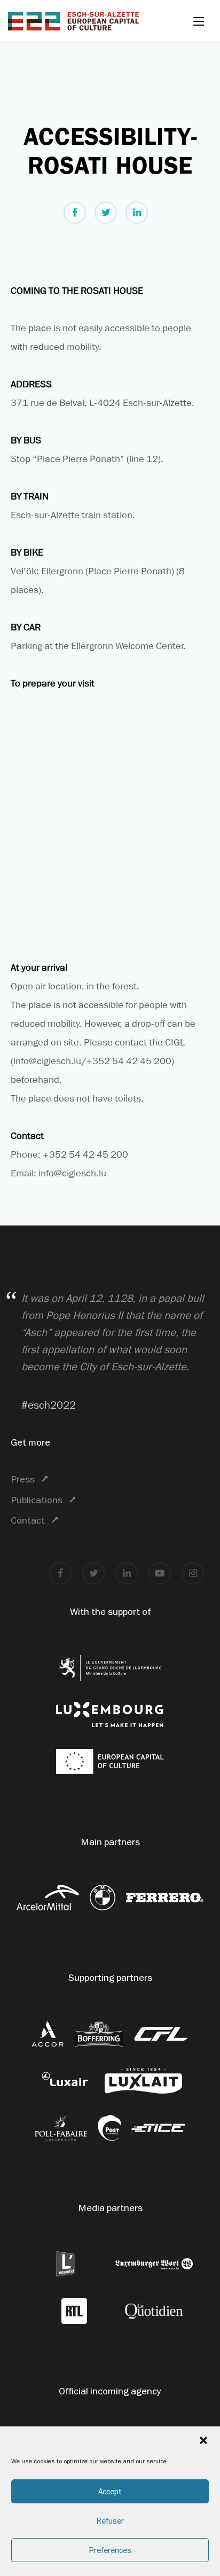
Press (23, 1479)
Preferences (110, 2550)
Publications (37, 1500)
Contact (28, 1520)
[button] (203, 2440)
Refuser (110, 2521)
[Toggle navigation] (198, 21)
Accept (110, 2491)
